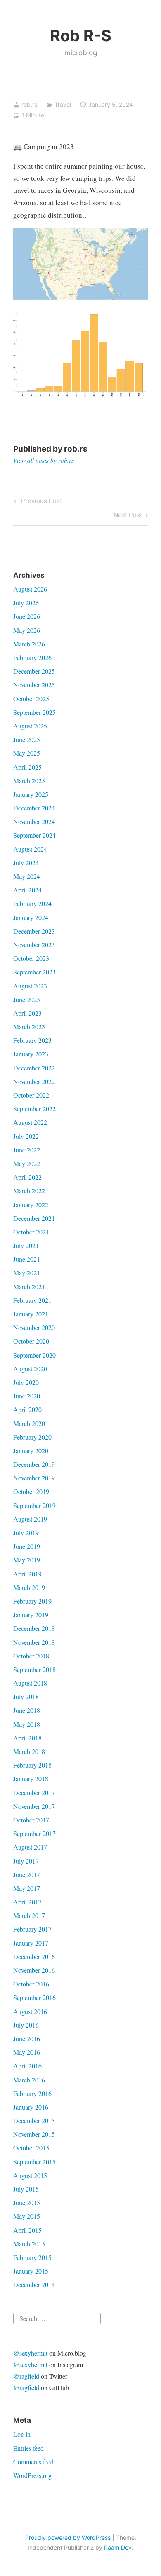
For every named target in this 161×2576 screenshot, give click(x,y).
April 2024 (27, 890)
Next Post (128, 516)
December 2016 (34, 1957)
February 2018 (32, 1765)
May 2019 (27, 1560)
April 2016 (27, 2066)
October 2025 (31, 699)
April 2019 (27, 1574)
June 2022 (27, 1150)
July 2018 (26, 1697)
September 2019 (34, 1505)
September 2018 (34, 1669)
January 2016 (31, 2107)
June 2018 (27, 1710)
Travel (63, 104)
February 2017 (32, 1929)
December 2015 (34, 2121)
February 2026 (32, 657)
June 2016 (27, 2039)
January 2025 (31, 794)
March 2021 (29, 1287)
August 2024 (30, 849)
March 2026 (29, 644)
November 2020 (34, 1327)
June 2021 (27, 1259)
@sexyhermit (30, 2353)
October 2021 (31, 1232)
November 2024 (34, 821)
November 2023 (34, 945)
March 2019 (29, 1587)
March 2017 (29, 1915)
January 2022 (31, 1205)
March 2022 (29, 1191)
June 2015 (27, 2202)
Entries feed (28, 2448)
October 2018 (31, 1656)
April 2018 (27, 1738)
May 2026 (27, 630)
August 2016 (30, 2011)
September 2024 (34, 835)
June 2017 (27, 1875)
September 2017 (34, 1833)
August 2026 (30, 589)
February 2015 (32, 2257)
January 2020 (31, 1451)
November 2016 (34, 1970)
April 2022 (27, 1177)
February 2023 (32, 1040)
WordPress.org (32, 2475)
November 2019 (34, 1478)
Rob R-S (81, 35)
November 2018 (34, 1642)
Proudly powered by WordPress (68, 2537)
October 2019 (31, 1491)
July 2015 (26, 2189)
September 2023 (34, 972)
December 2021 (34, 1218)
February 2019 (32, 1601)
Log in (22, 2434)
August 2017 (30, 1847)
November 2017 (34, 1806)
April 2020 (27, 1409)
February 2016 (32, 2093)
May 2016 (27, 2052)
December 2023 (34, 931)
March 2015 (29, 2244)
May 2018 (27, 1724)
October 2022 (31, 1095)
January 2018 (31, 1779)
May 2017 (27, 1888)
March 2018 (29, 1751)
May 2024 (27, 876)
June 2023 (27, 999)
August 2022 (30, 1122)
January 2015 (31, 2271)
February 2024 (32, 903)
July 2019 (26, 1533)
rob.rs (29, 104)
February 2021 (32, 1300)
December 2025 (34, 671)
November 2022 (34, 1081)
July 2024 (26, 863)
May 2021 (27, 1273)
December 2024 (34, 808)
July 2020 (26, 1382)
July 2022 (26, 1136)
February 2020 (32, 1437)
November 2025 (34, 685)
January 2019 (31, 1615)
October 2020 (31, 1341)
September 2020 (34, 1355)
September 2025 (34, 712)
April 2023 (27, 1013)
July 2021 (26, 1245)
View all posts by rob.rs (44, 460)
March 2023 (29, 1027)
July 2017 (26, 1861)
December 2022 (34, 1068)
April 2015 (27, 2230)
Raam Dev (118, 2547)
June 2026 (27, 616)
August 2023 (30, 986)
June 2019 (27, 1546)
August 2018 (30, 1683)
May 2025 (27, 753)
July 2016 (26, 2025)
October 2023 (31, 958)
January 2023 (31, 1054)
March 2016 (29, 2080)
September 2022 (34, 1109)
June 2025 (27, 739)
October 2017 (31, 1820)
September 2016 (34, 1997)
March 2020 (29, 1423)
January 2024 (31, 917)
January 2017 (31, 1943)
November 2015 (34, 2134)
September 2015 (34, 2162)
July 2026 (26, 603)
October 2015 (31, 2148)
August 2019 (30, 1519)
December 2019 (34, 1464)
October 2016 (31, 1984)
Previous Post (40, 502)
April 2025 (27, 767)
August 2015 (30, 2175)
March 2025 (29, 781)
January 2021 (31, 1314)
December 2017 (34, 1793)
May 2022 (27, 1163)
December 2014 (34, 2284)
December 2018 (34, 1628)
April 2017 (27, 1902)
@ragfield (26, 2376)
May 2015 (27, 2216)
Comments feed (33, 2462)
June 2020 (27, 1396)
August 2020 (30, 1369)
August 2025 (30, 726)
